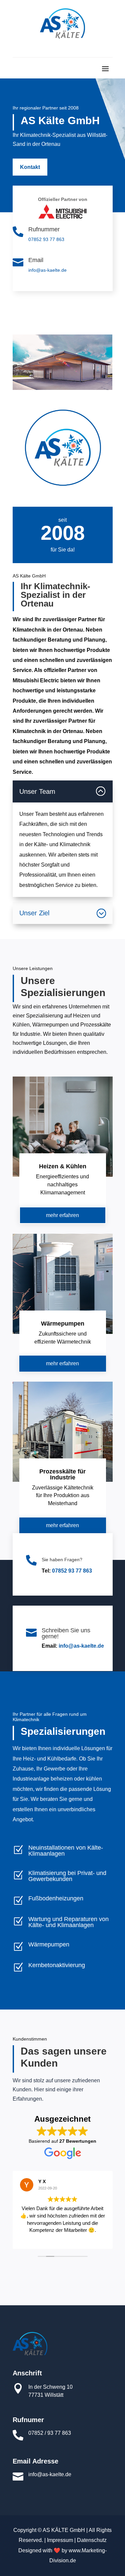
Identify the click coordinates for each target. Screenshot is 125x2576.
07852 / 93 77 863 (50, 2433)
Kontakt (30, 167)
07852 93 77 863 (46, 239)
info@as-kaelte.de (47, 270)
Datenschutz (92, 2540)
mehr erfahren (62, 1215)
